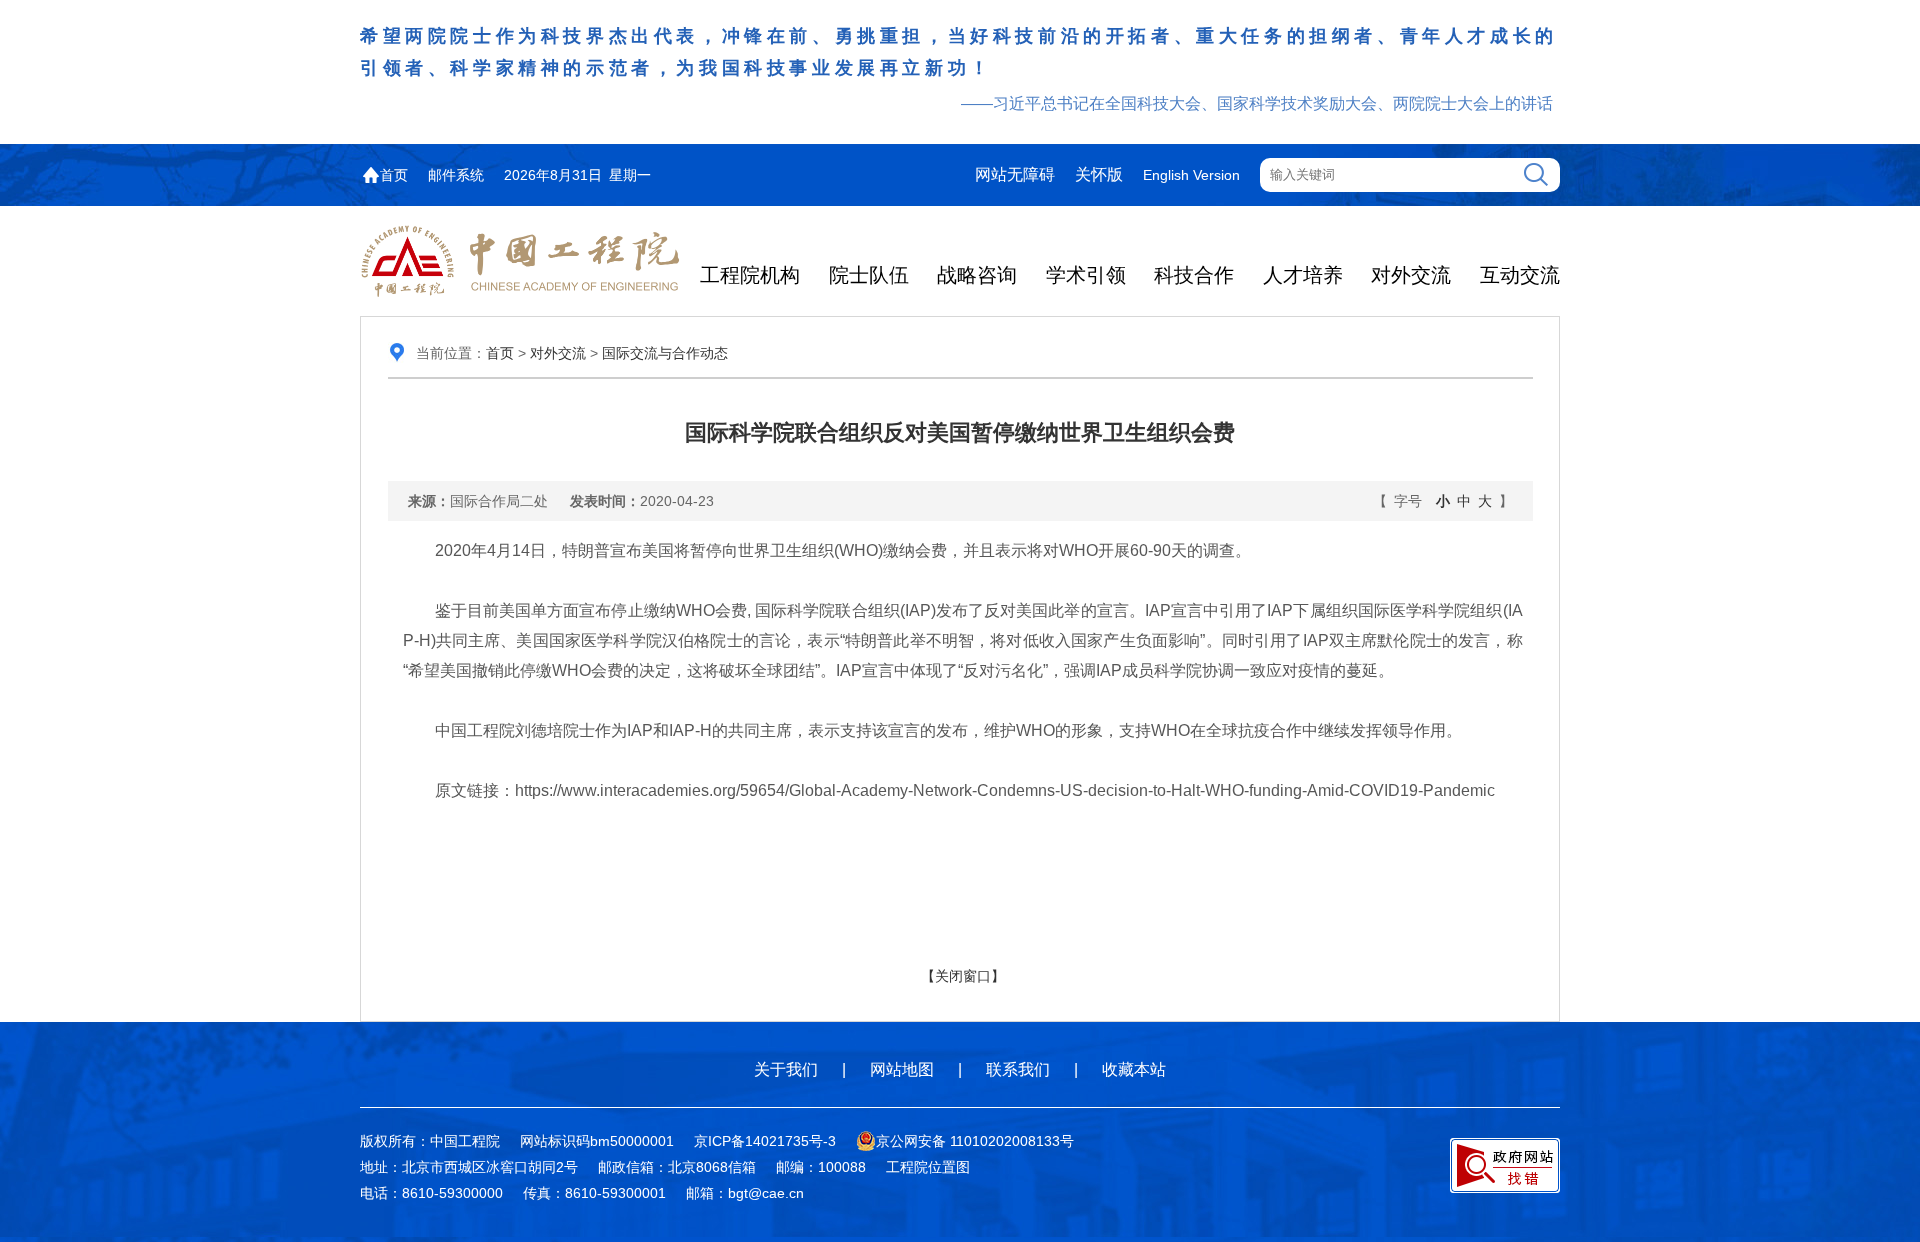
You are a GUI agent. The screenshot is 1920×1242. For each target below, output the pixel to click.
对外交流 (1411, 275)
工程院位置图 (928, 1167)
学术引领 (1086, 275)
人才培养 (1303, 275)
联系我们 (1018, 1069)
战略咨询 (977, 275)
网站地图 (902, 1069)
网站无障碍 (1015, 174)
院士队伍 (869, 275)
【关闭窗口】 (963, 976)
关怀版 (1099, 174)
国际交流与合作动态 (665, 353)
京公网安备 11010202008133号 (975, 1141)
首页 (394, 175)
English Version (1191, 175)
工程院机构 (750, 275)
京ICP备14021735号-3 (765, 1141)
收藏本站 (1134, 1069)
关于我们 (786, 1069)
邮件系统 (456, 175)
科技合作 (1194, 275)
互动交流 (1520, 275)
